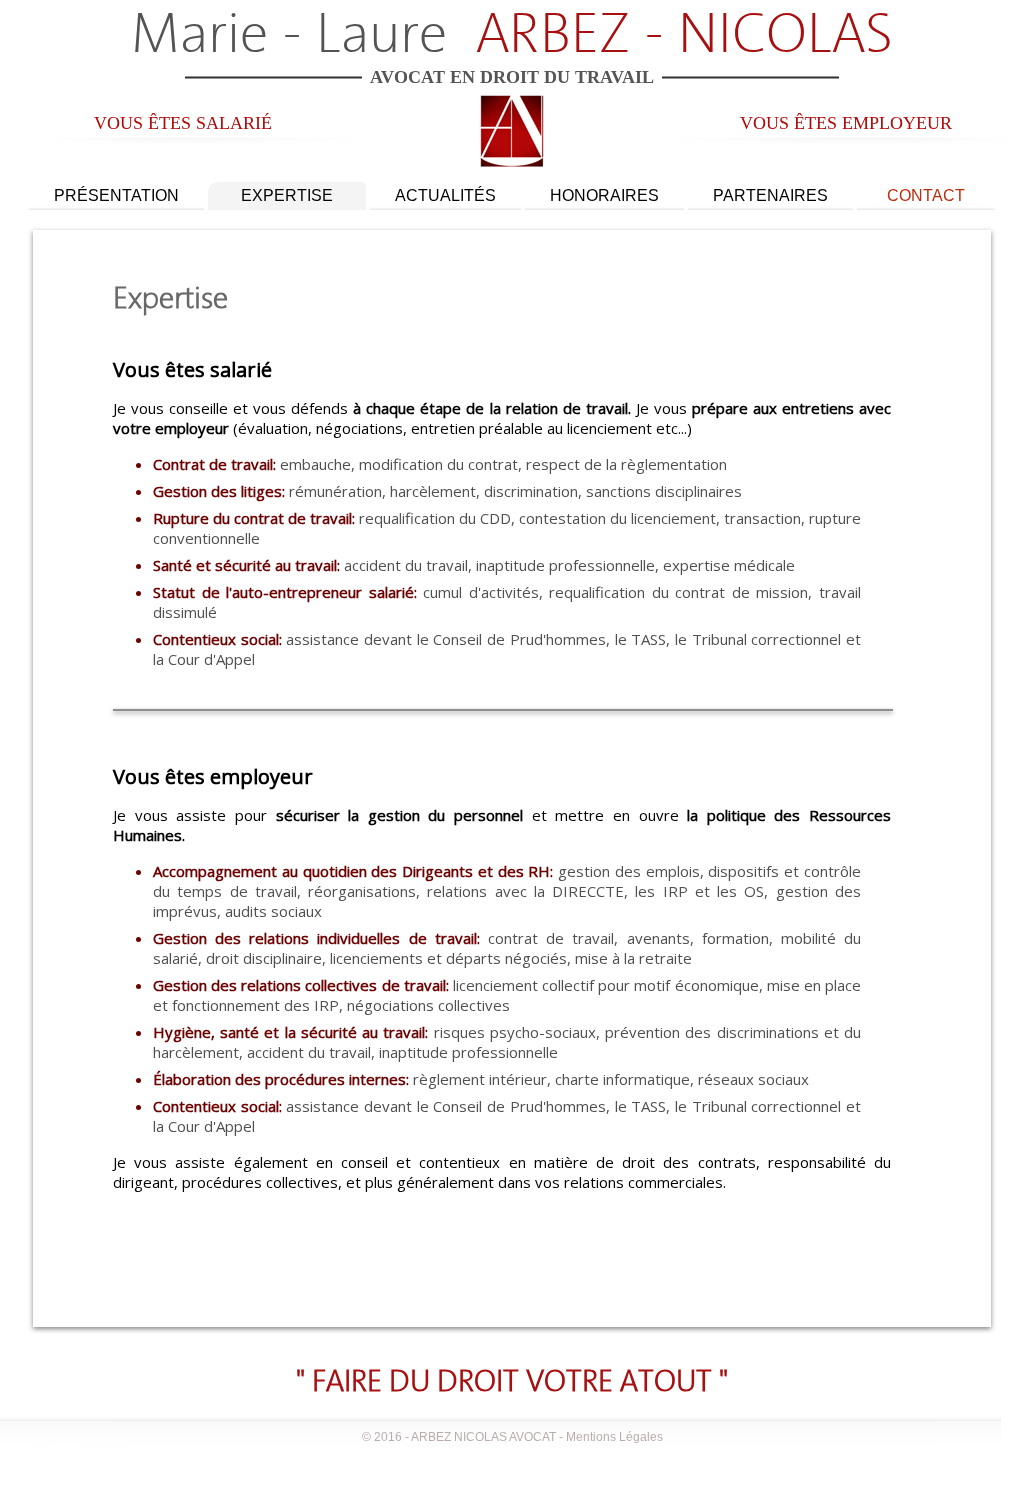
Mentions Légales (614, 1437)
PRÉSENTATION (116, 195)
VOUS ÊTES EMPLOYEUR (846, 123)
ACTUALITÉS (445, 195)
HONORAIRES (604, 195)
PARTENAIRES (770, 195)
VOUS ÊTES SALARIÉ (183, 123)
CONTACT (926, 195)
